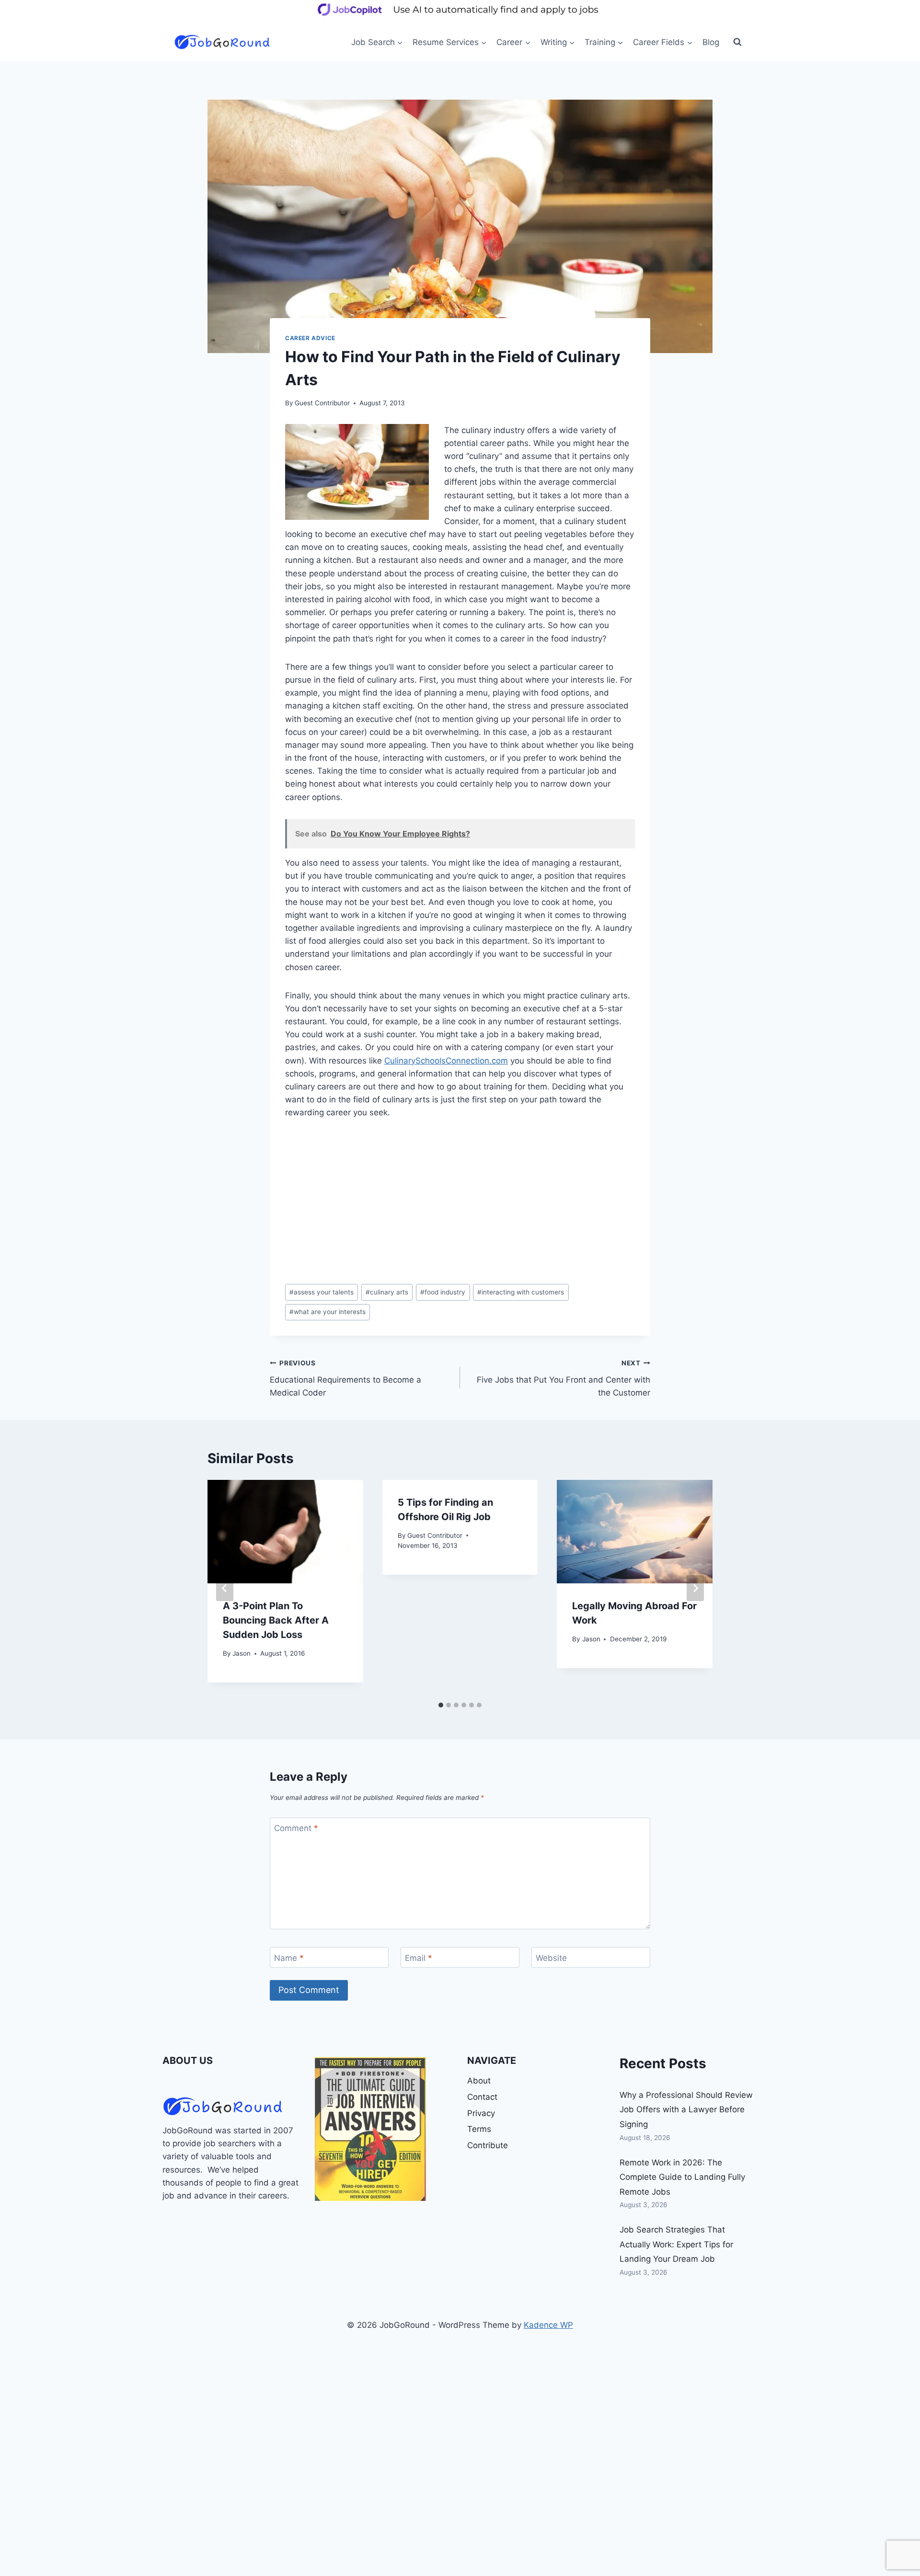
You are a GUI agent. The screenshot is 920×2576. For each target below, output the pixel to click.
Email (419, 1958)
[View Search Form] (737, 42)
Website (551, 1958)
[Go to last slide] (225, 1588)
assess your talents (322, 1292)
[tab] (441, 1705)
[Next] (695, 1588)
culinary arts (387, 1292)
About (479, 2081)
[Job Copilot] (460, 16)
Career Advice (310, 338)
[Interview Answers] (370, 2129)
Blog (711, 42)
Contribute (488, 2145)
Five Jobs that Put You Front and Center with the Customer (563, 1378)
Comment (296, 1828)
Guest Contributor (322, 403)
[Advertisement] (460, 1202)
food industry (443, 1292)
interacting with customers (521, 1292)
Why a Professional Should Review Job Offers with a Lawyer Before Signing (686, 2110)
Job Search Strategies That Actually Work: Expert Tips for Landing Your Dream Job (676, 2244)
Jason (241, 1653)
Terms (479, 2129)
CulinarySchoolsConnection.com (446, 1061)
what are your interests (328, 1312)
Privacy (481, 2113)
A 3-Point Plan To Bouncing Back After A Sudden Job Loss (276, 1620)
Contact (482, 2097)
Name (289, 1958)
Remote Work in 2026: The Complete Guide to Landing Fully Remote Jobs (682, 2177)
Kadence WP (548, 2325)
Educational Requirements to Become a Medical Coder (345, 1378)
